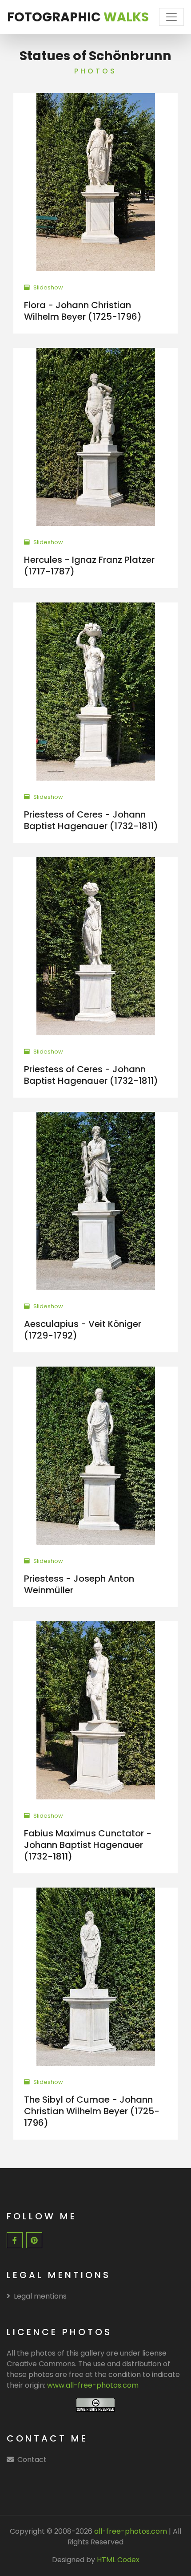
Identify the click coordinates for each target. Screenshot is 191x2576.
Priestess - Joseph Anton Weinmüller (79, 1584)
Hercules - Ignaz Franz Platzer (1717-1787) (89, 566)
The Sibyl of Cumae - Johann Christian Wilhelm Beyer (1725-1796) (92, 2111)
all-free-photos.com (130, 2531)
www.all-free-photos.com (93, 2385)
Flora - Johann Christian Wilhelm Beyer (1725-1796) (83, 311)
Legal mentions (40, 2296)
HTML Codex (118, 2560)
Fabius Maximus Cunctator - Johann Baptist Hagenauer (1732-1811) (88, 1845)
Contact (32, 2460)
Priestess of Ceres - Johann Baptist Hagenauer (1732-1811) (91, 820)
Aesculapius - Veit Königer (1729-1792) (83, 1330)
